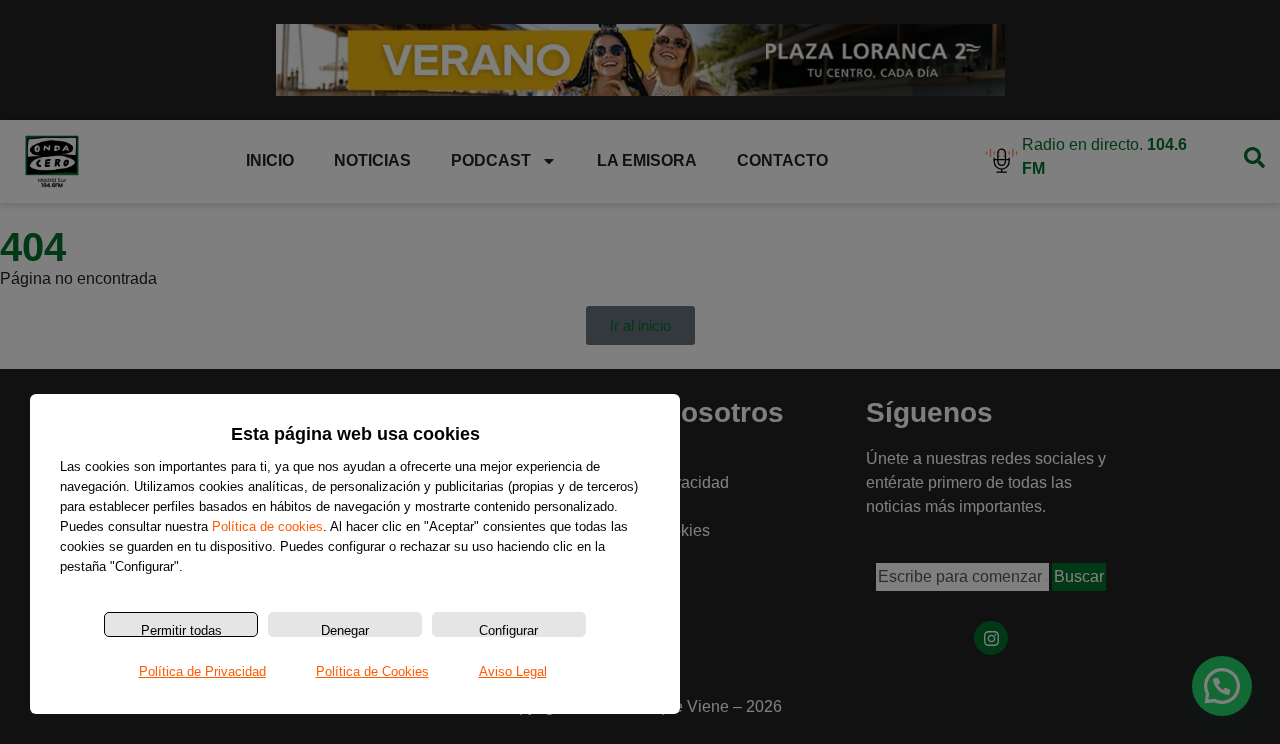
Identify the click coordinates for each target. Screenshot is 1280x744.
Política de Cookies (372, 671)
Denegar (345, 630)
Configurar (508, 630)
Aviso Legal (513, 671)
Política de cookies (267, 526)
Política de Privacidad (202, 671)
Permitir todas (181, 630)
